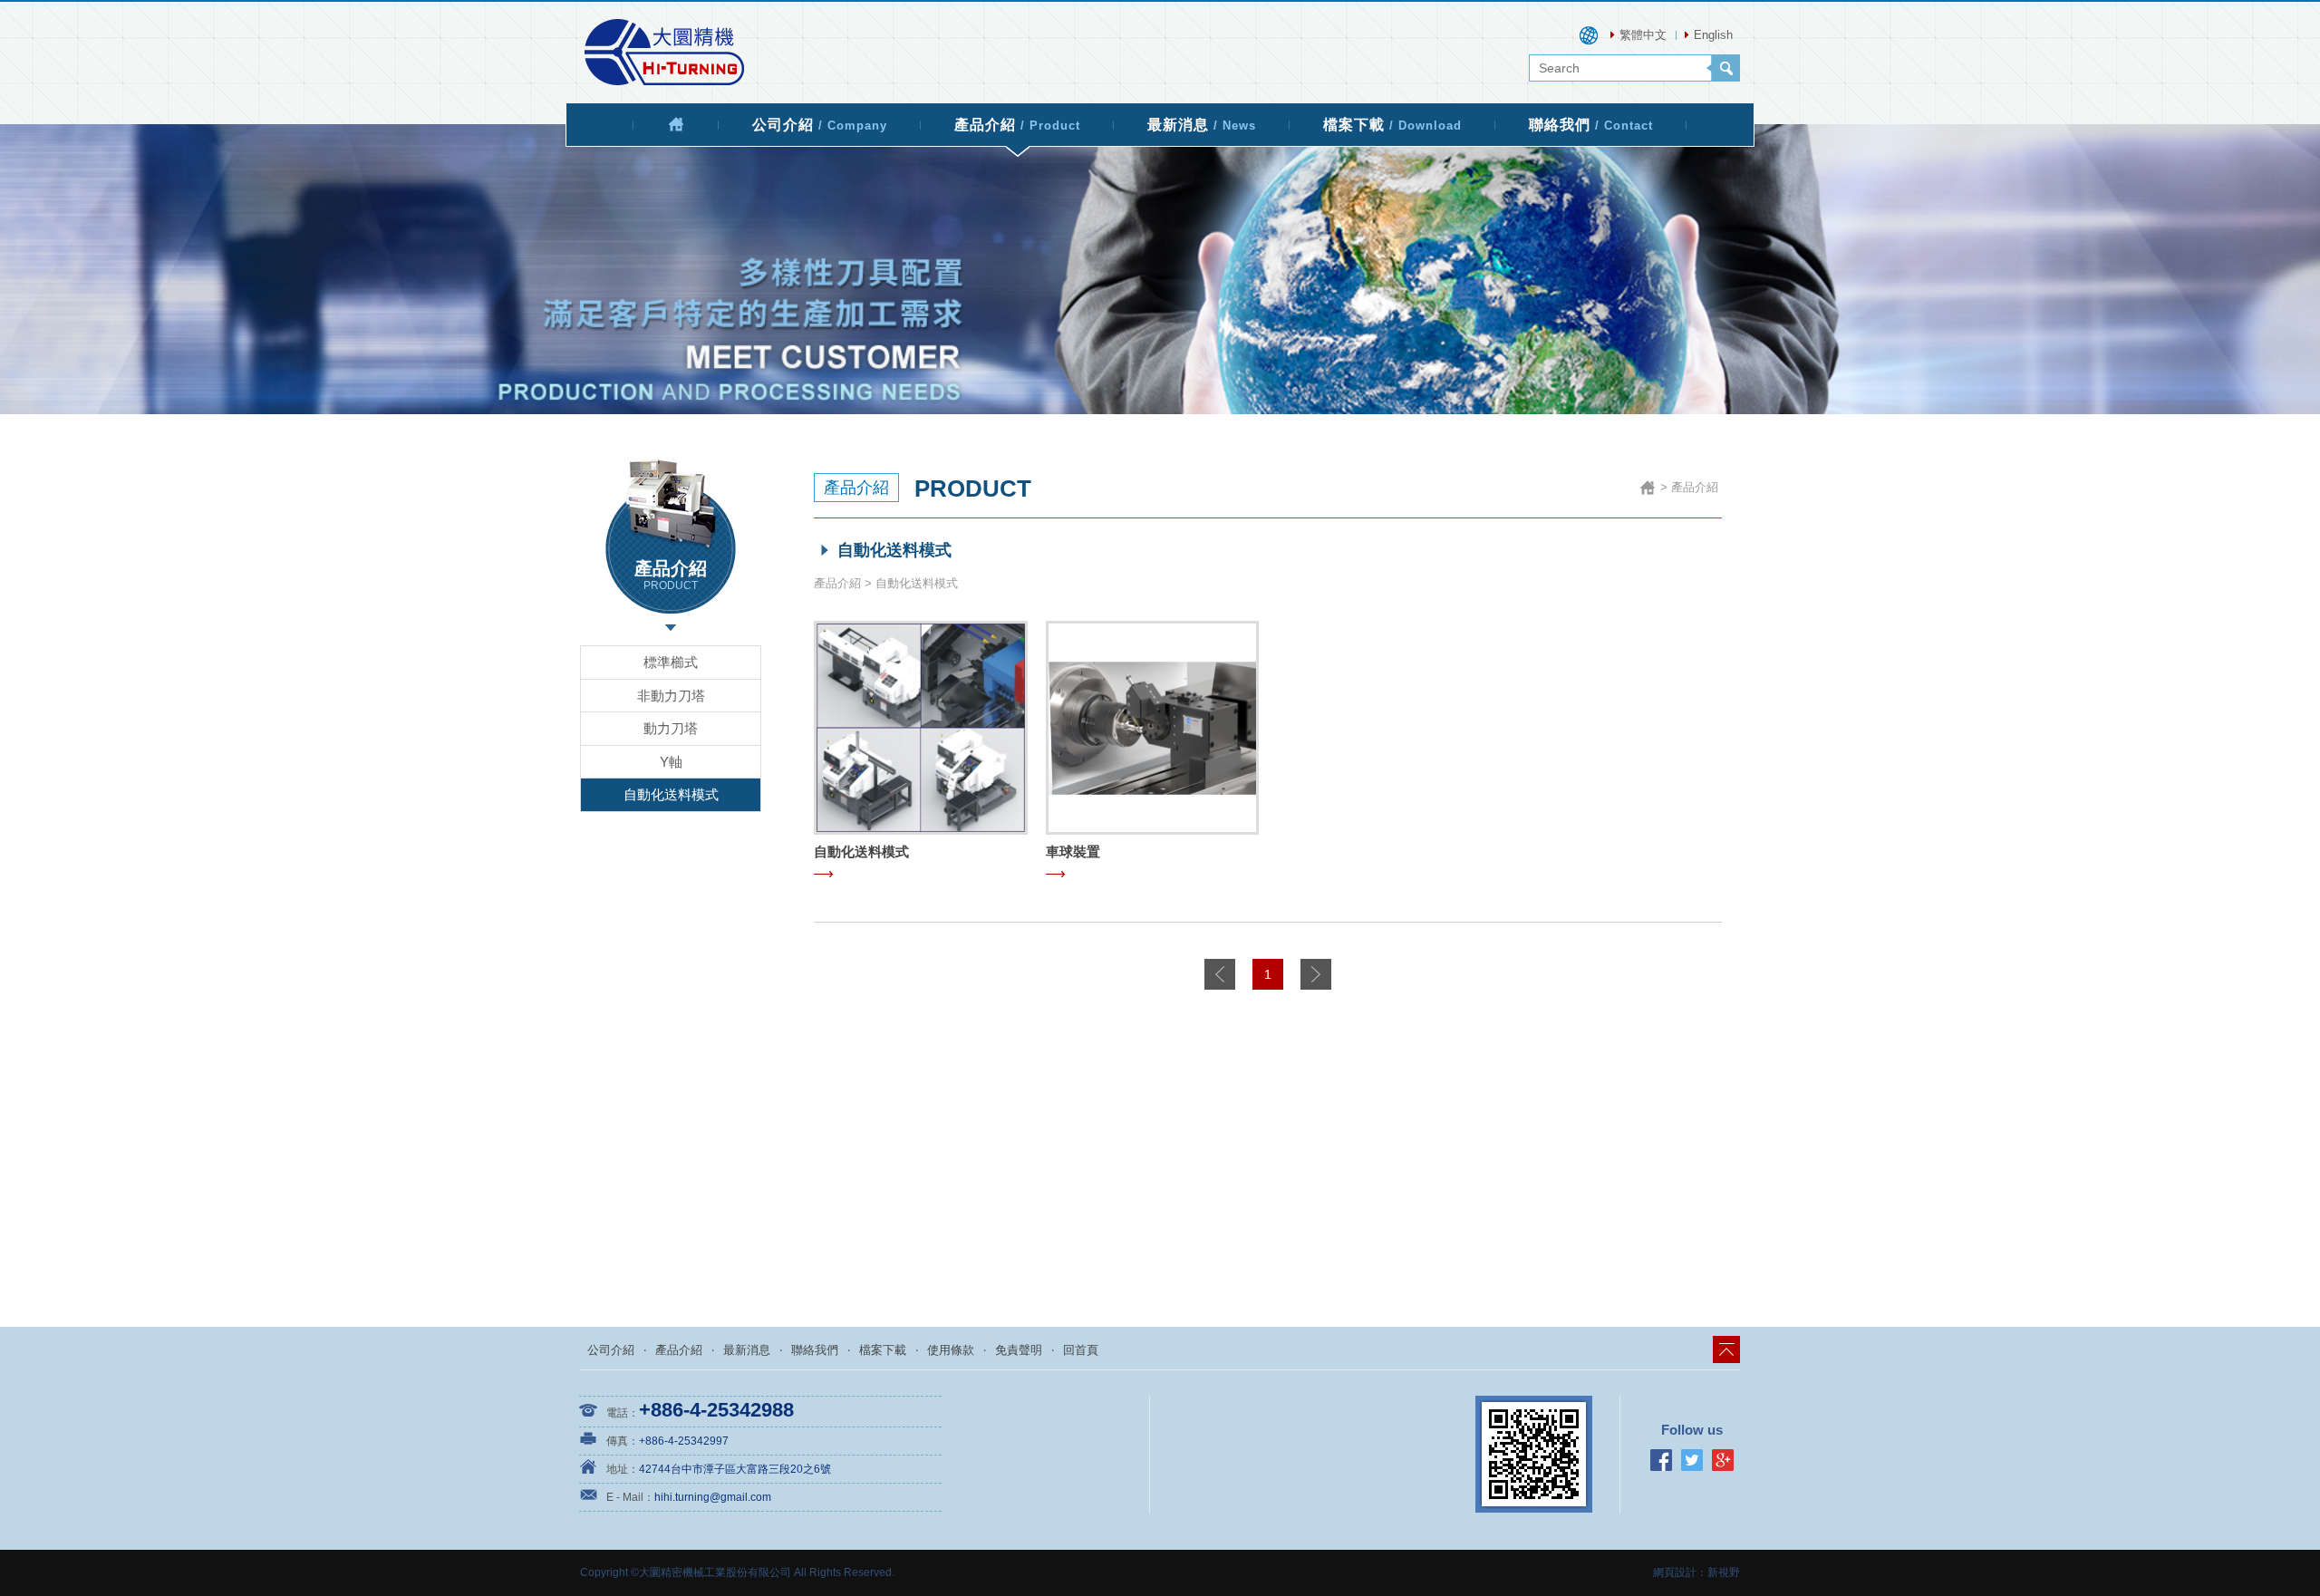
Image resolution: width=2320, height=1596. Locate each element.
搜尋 (1723, 68)
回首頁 (1081, 1350)
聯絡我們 (1591, 125)
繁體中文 (1643, 35)
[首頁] (676, 125)
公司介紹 (820, 125)
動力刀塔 (671, 728)
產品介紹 (1017, 125)
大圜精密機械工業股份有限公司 (664, 52)
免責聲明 (1019, 1350)
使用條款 (951, 1350)
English (1713, 35)
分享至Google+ (1723, 1460)
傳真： (623, 1441)
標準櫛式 (671, 662)
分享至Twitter (1692, 1460)
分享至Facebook (1661, 1460)
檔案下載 (1392, 125)
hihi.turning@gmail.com (713, 1497)
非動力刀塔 (671, 696)
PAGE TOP (1726, 1349)
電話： (623, 1413)
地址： (623, 1469)
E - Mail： (630, 1497)
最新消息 (1202, 125)
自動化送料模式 (671, 794)
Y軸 (671, 762)
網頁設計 (1675, 1572)
